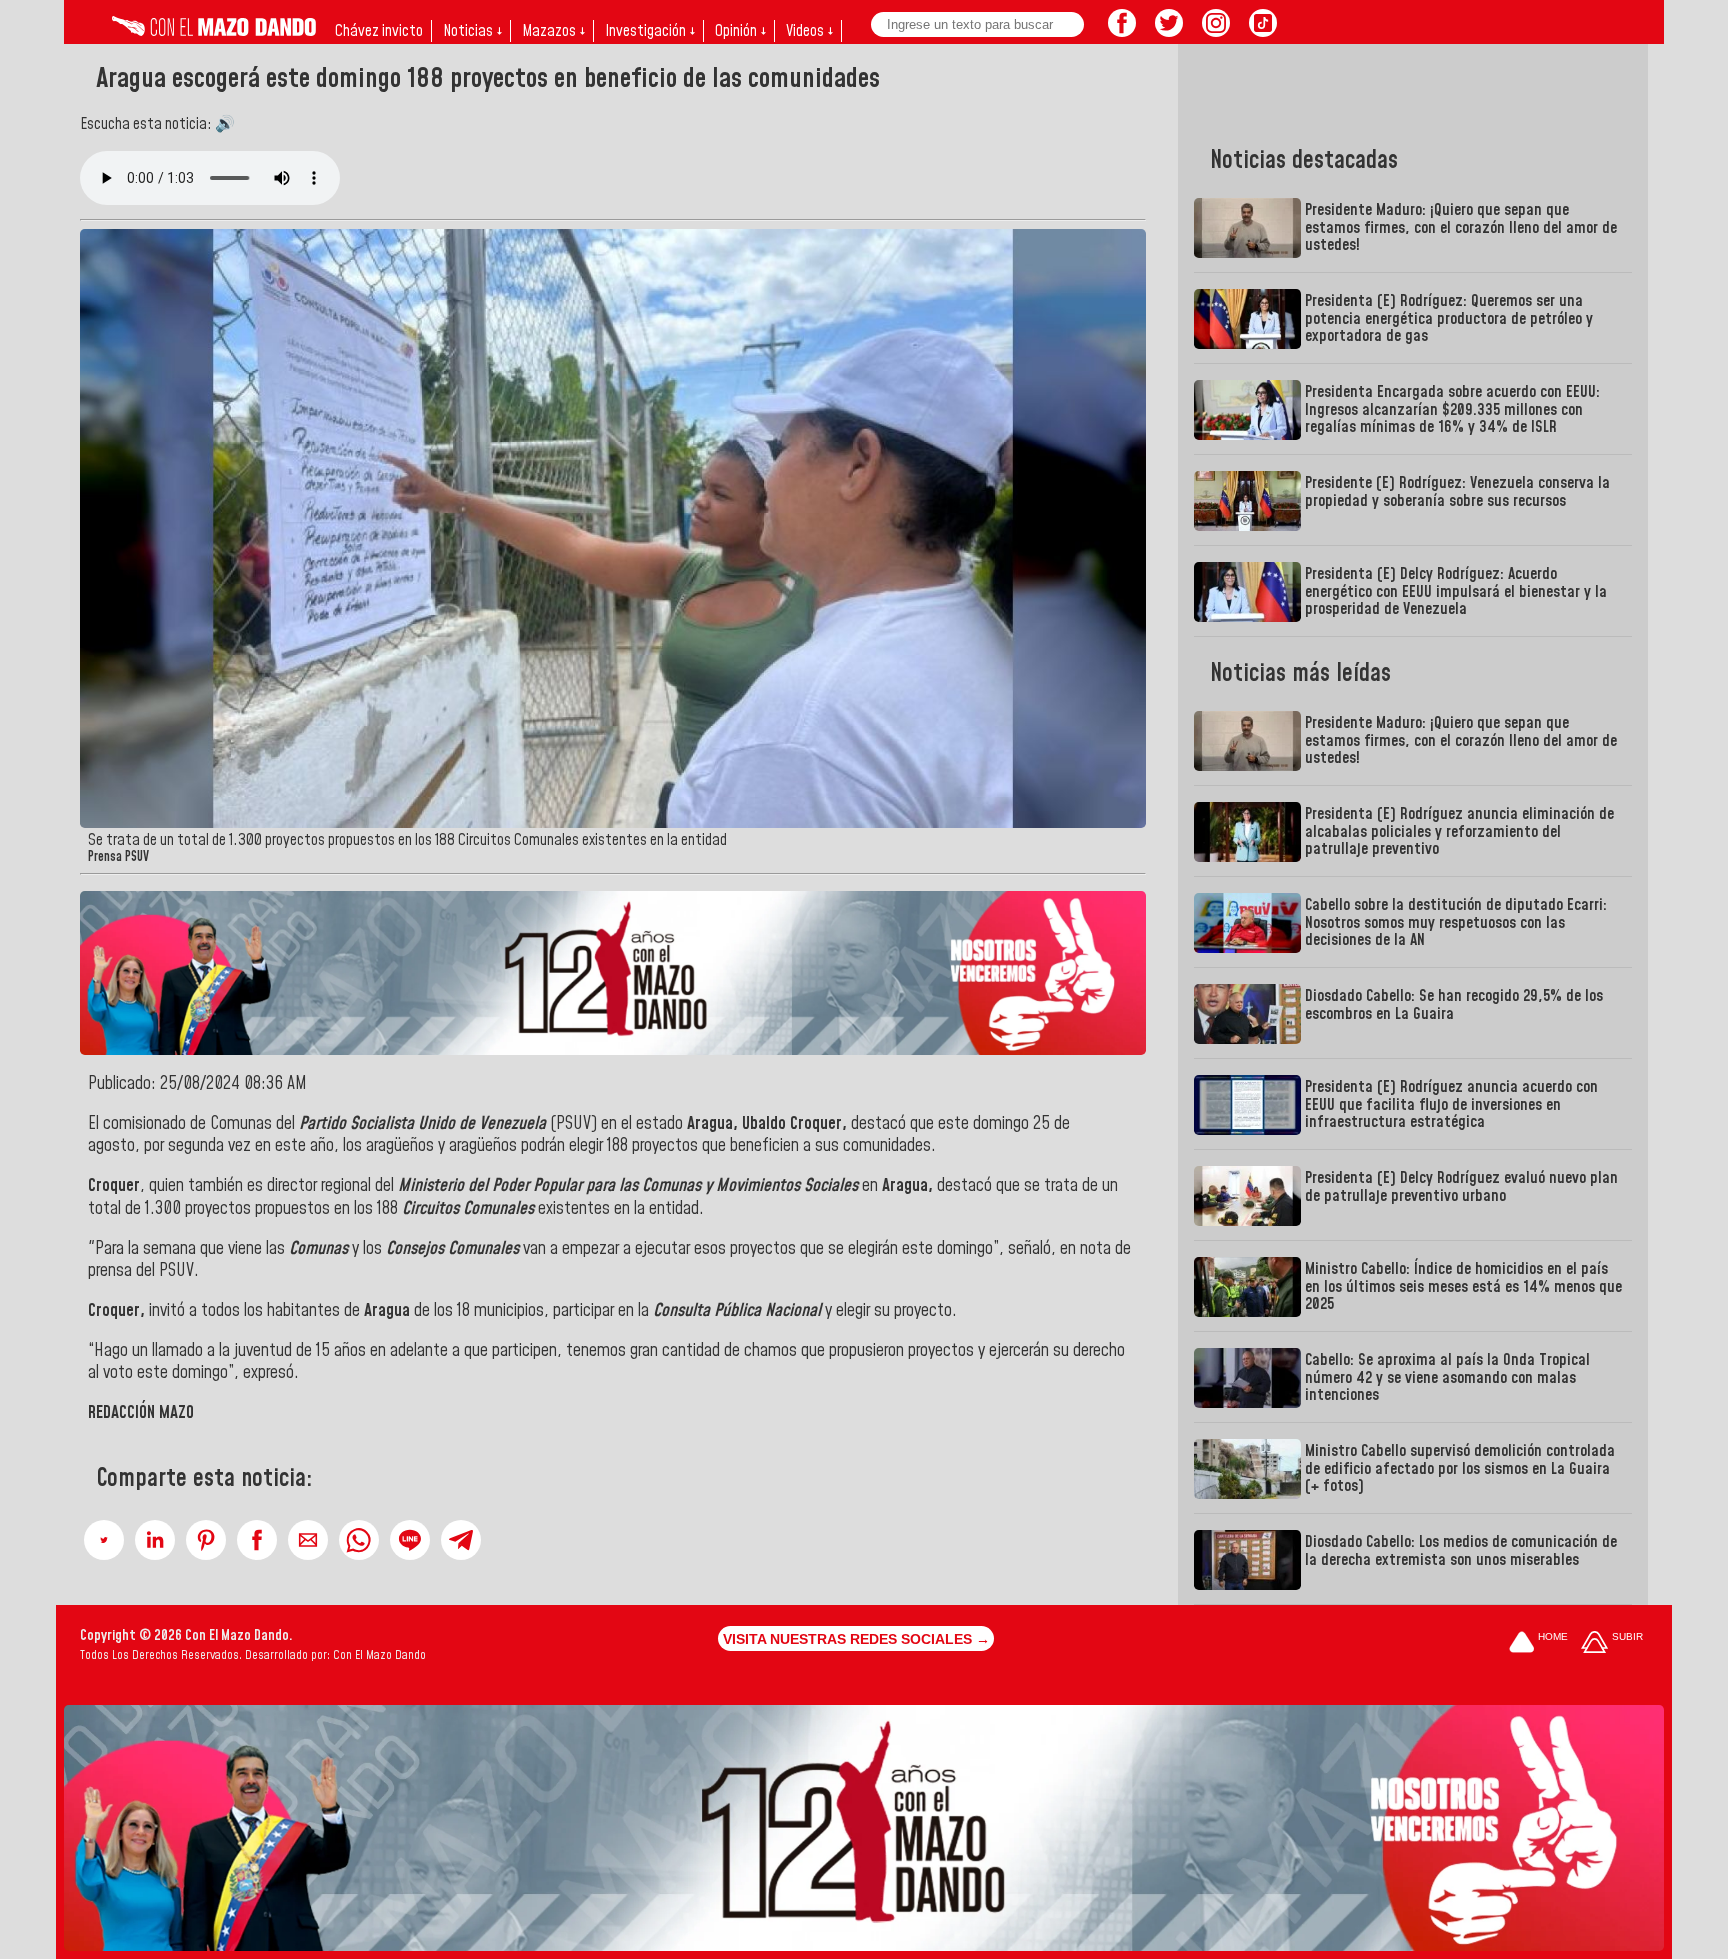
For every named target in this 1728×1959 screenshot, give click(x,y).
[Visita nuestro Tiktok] (1263, 31)
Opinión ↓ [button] (740, 31)
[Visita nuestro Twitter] (1169, 31)
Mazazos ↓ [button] (553, 31)
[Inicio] (214, 31)
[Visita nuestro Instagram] (1216, 31)
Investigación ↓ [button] (650, 31)
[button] (104, 1540)
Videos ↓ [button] (809, 31)
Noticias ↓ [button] (472, 31)
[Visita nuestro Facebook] (1122, 31)
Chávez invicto (379, 31)
